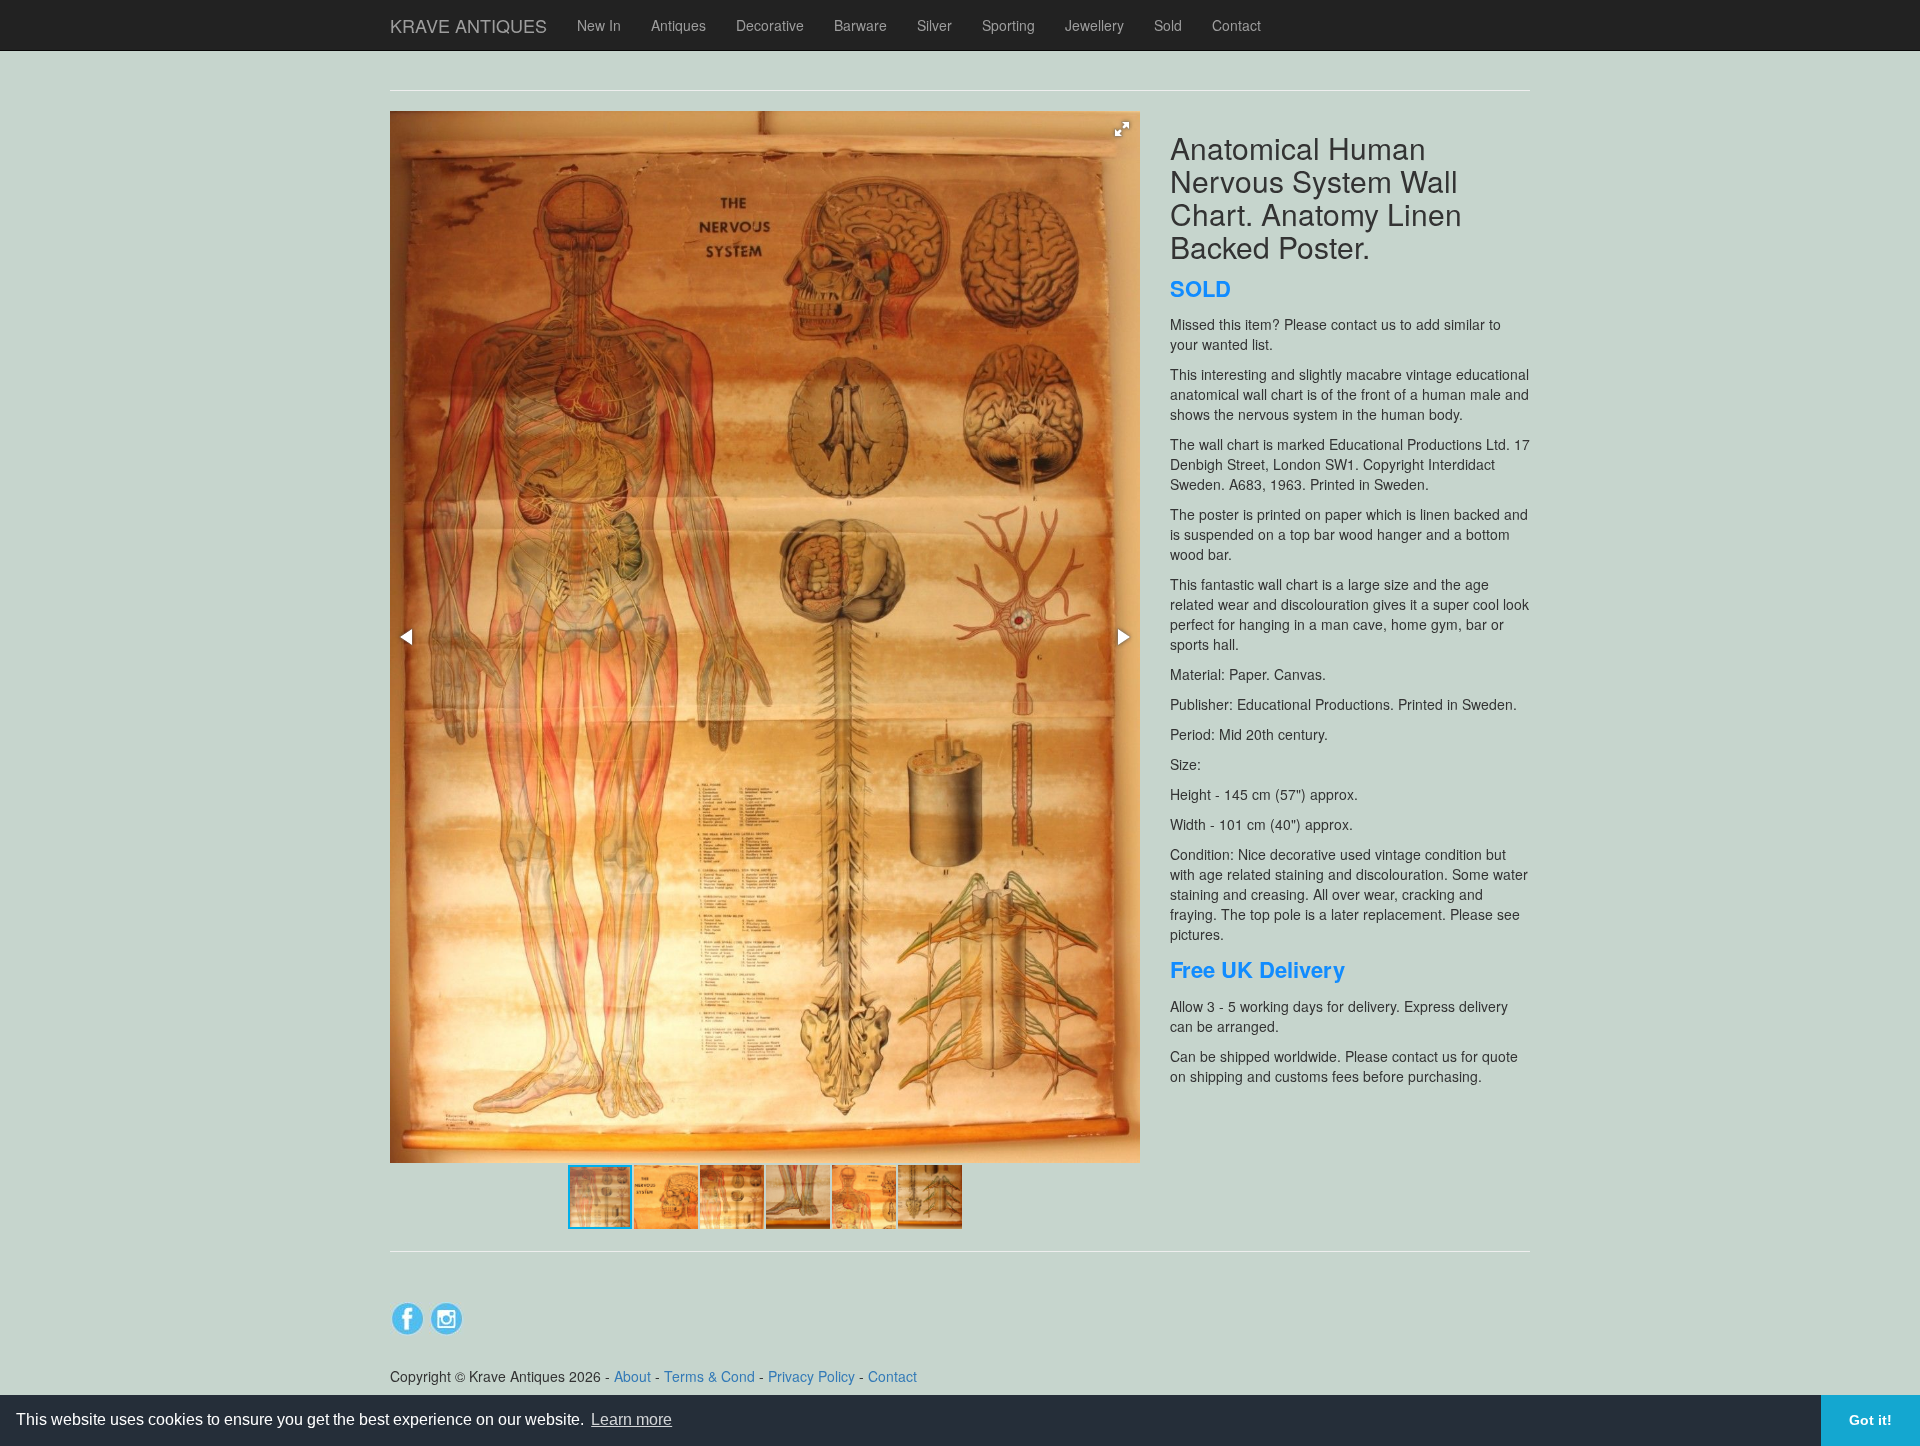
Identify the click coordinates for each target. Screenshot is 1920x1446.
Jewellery (1094, 25)
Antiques (678, 25)
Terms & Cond (709, 1376)
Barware (860, 25)
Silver (934, 25)
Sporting (1008, 25)
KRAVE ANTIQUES (468, 25)
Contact (1236, 25)
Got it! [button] (1870, 1420)
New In (599, 25)
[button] (1122, 129)
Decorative (770, 25)
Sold (1168, 25)
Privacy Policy (811, 1376)
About (632, 1376)
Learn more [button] (631, 1419)
